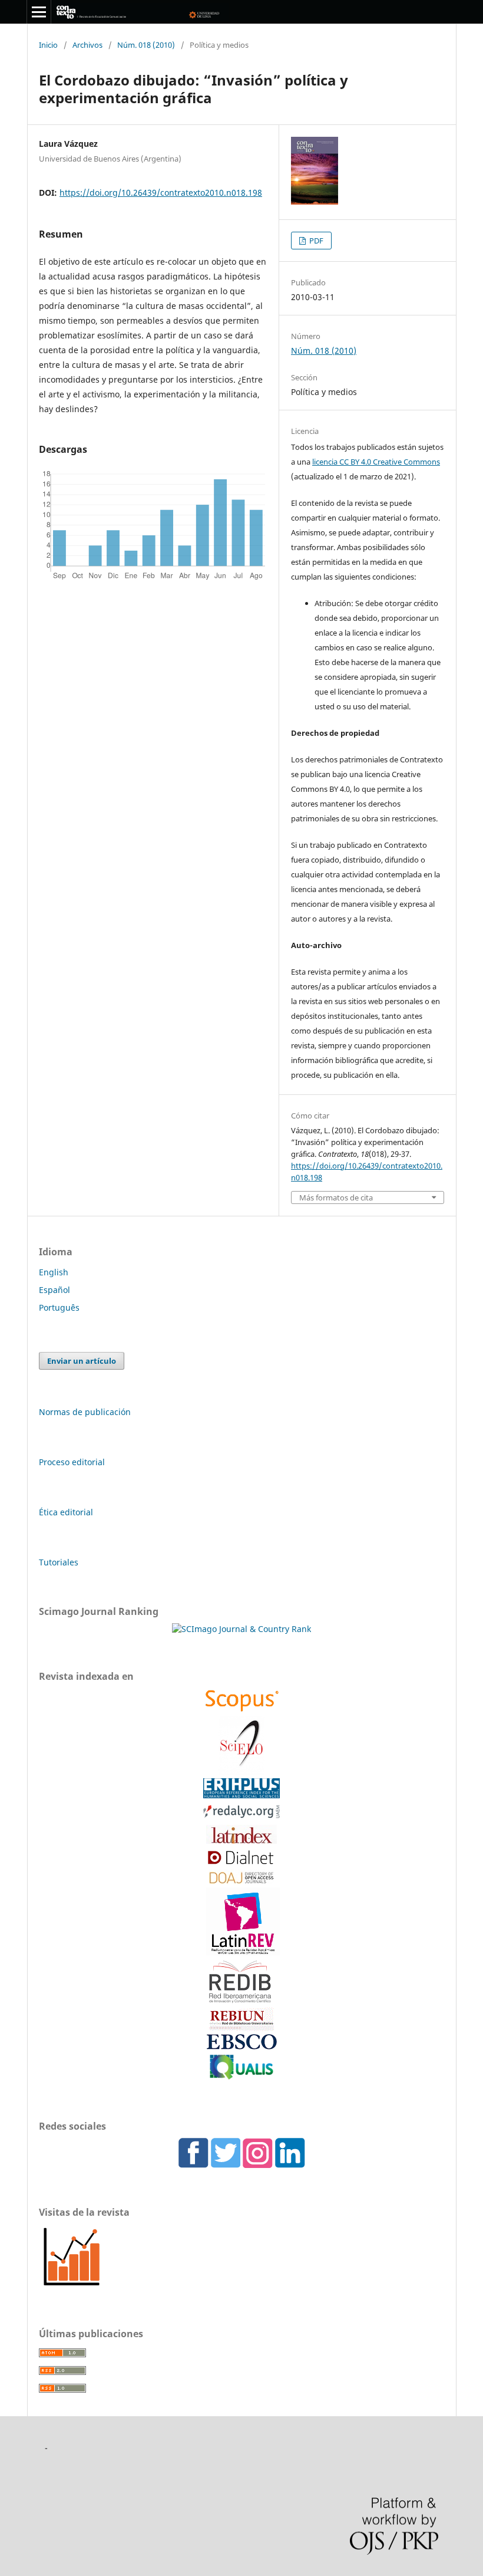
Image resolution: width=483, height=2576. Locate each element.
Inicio (48, 45)
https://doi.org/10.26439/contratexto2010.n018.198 (161, 193)
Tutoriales (59, 1562)
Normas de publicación (85, 1412)
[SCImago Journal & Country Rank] (241, 1629)
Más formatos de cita (336, 1198)
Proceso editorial (72, 1462)
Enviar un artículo (82, 1361)
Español (54, 1290)
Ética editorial (66, 1512)
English (54, 1272)
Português (59, 1307)
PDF (315, 241)
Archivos (87, 45)
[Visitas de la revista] (72, 2286)
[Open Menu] (39, 12)
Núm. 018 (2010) (146, 45)
